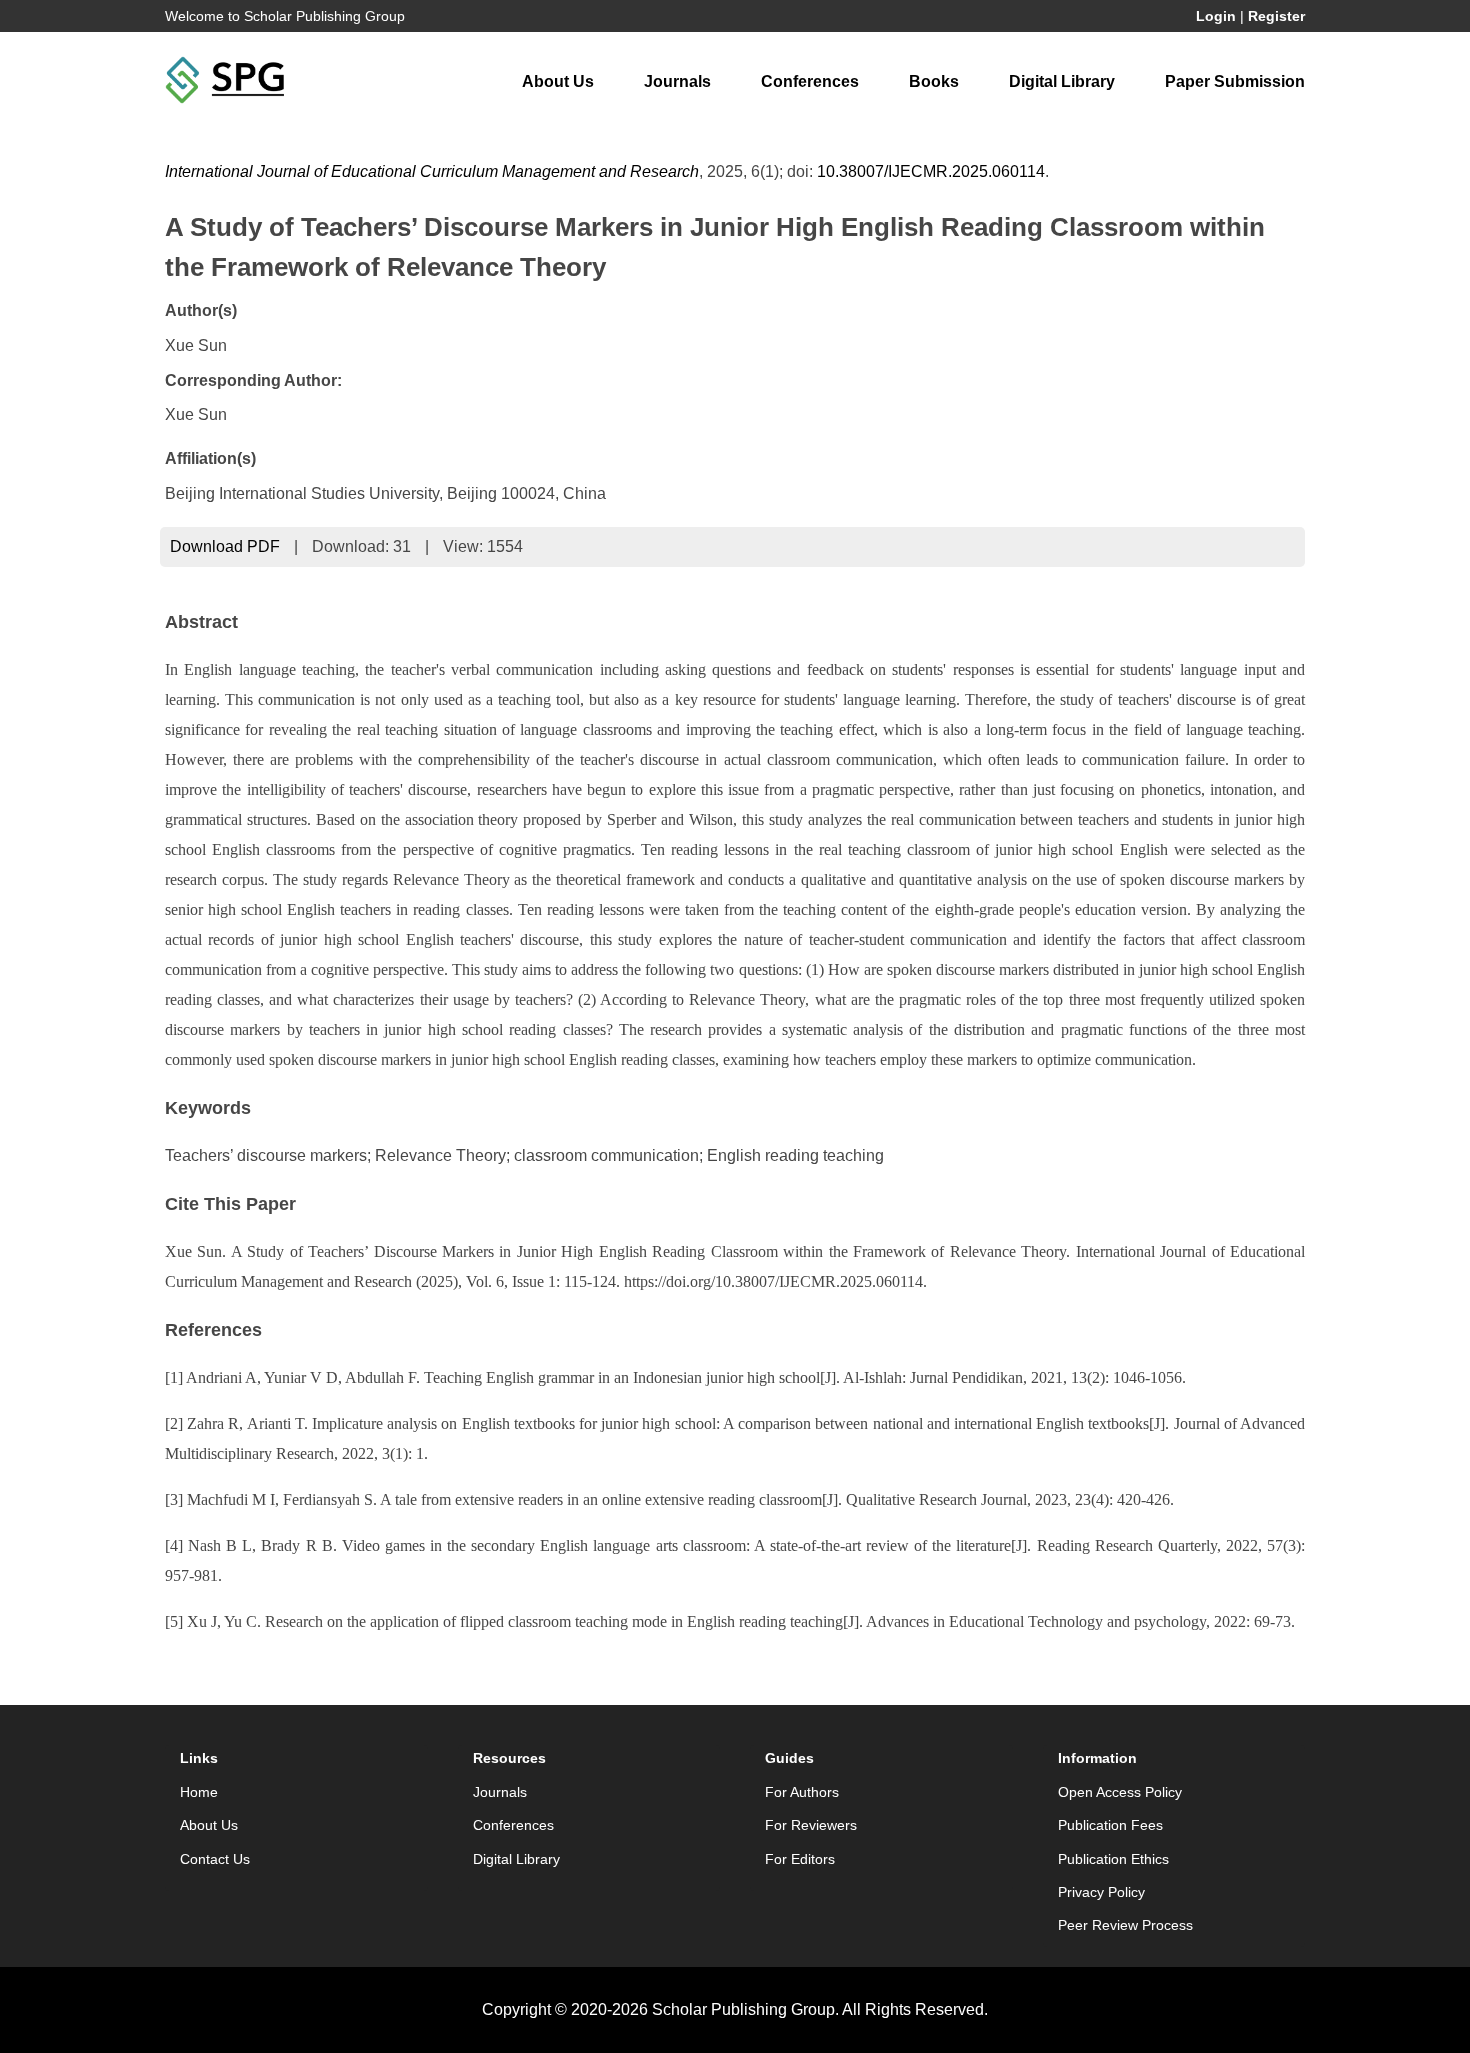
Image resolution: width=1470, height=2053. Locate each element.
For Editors (800, 1859)
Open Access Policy (1120, 1792)
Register (1276, 16)
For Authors (802, 1792)
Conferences (810, 81)
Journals (677, 81)
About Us (558, 81)
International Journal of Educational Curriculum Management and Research (432, 171)
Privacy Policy (1101, 1892)
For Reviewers (811, 1825)
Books (934, 81)
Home (199, 1792)
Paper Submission (1235, 81)
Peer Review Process (1125, 1925)
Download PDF (225, 546)
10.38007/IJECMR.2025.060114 (931, 171)
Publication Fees (1110, 1825)
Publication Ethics (1113, 1859)
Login (1216, 16)
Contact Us (215, 1859)
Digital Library (1062, 81)
